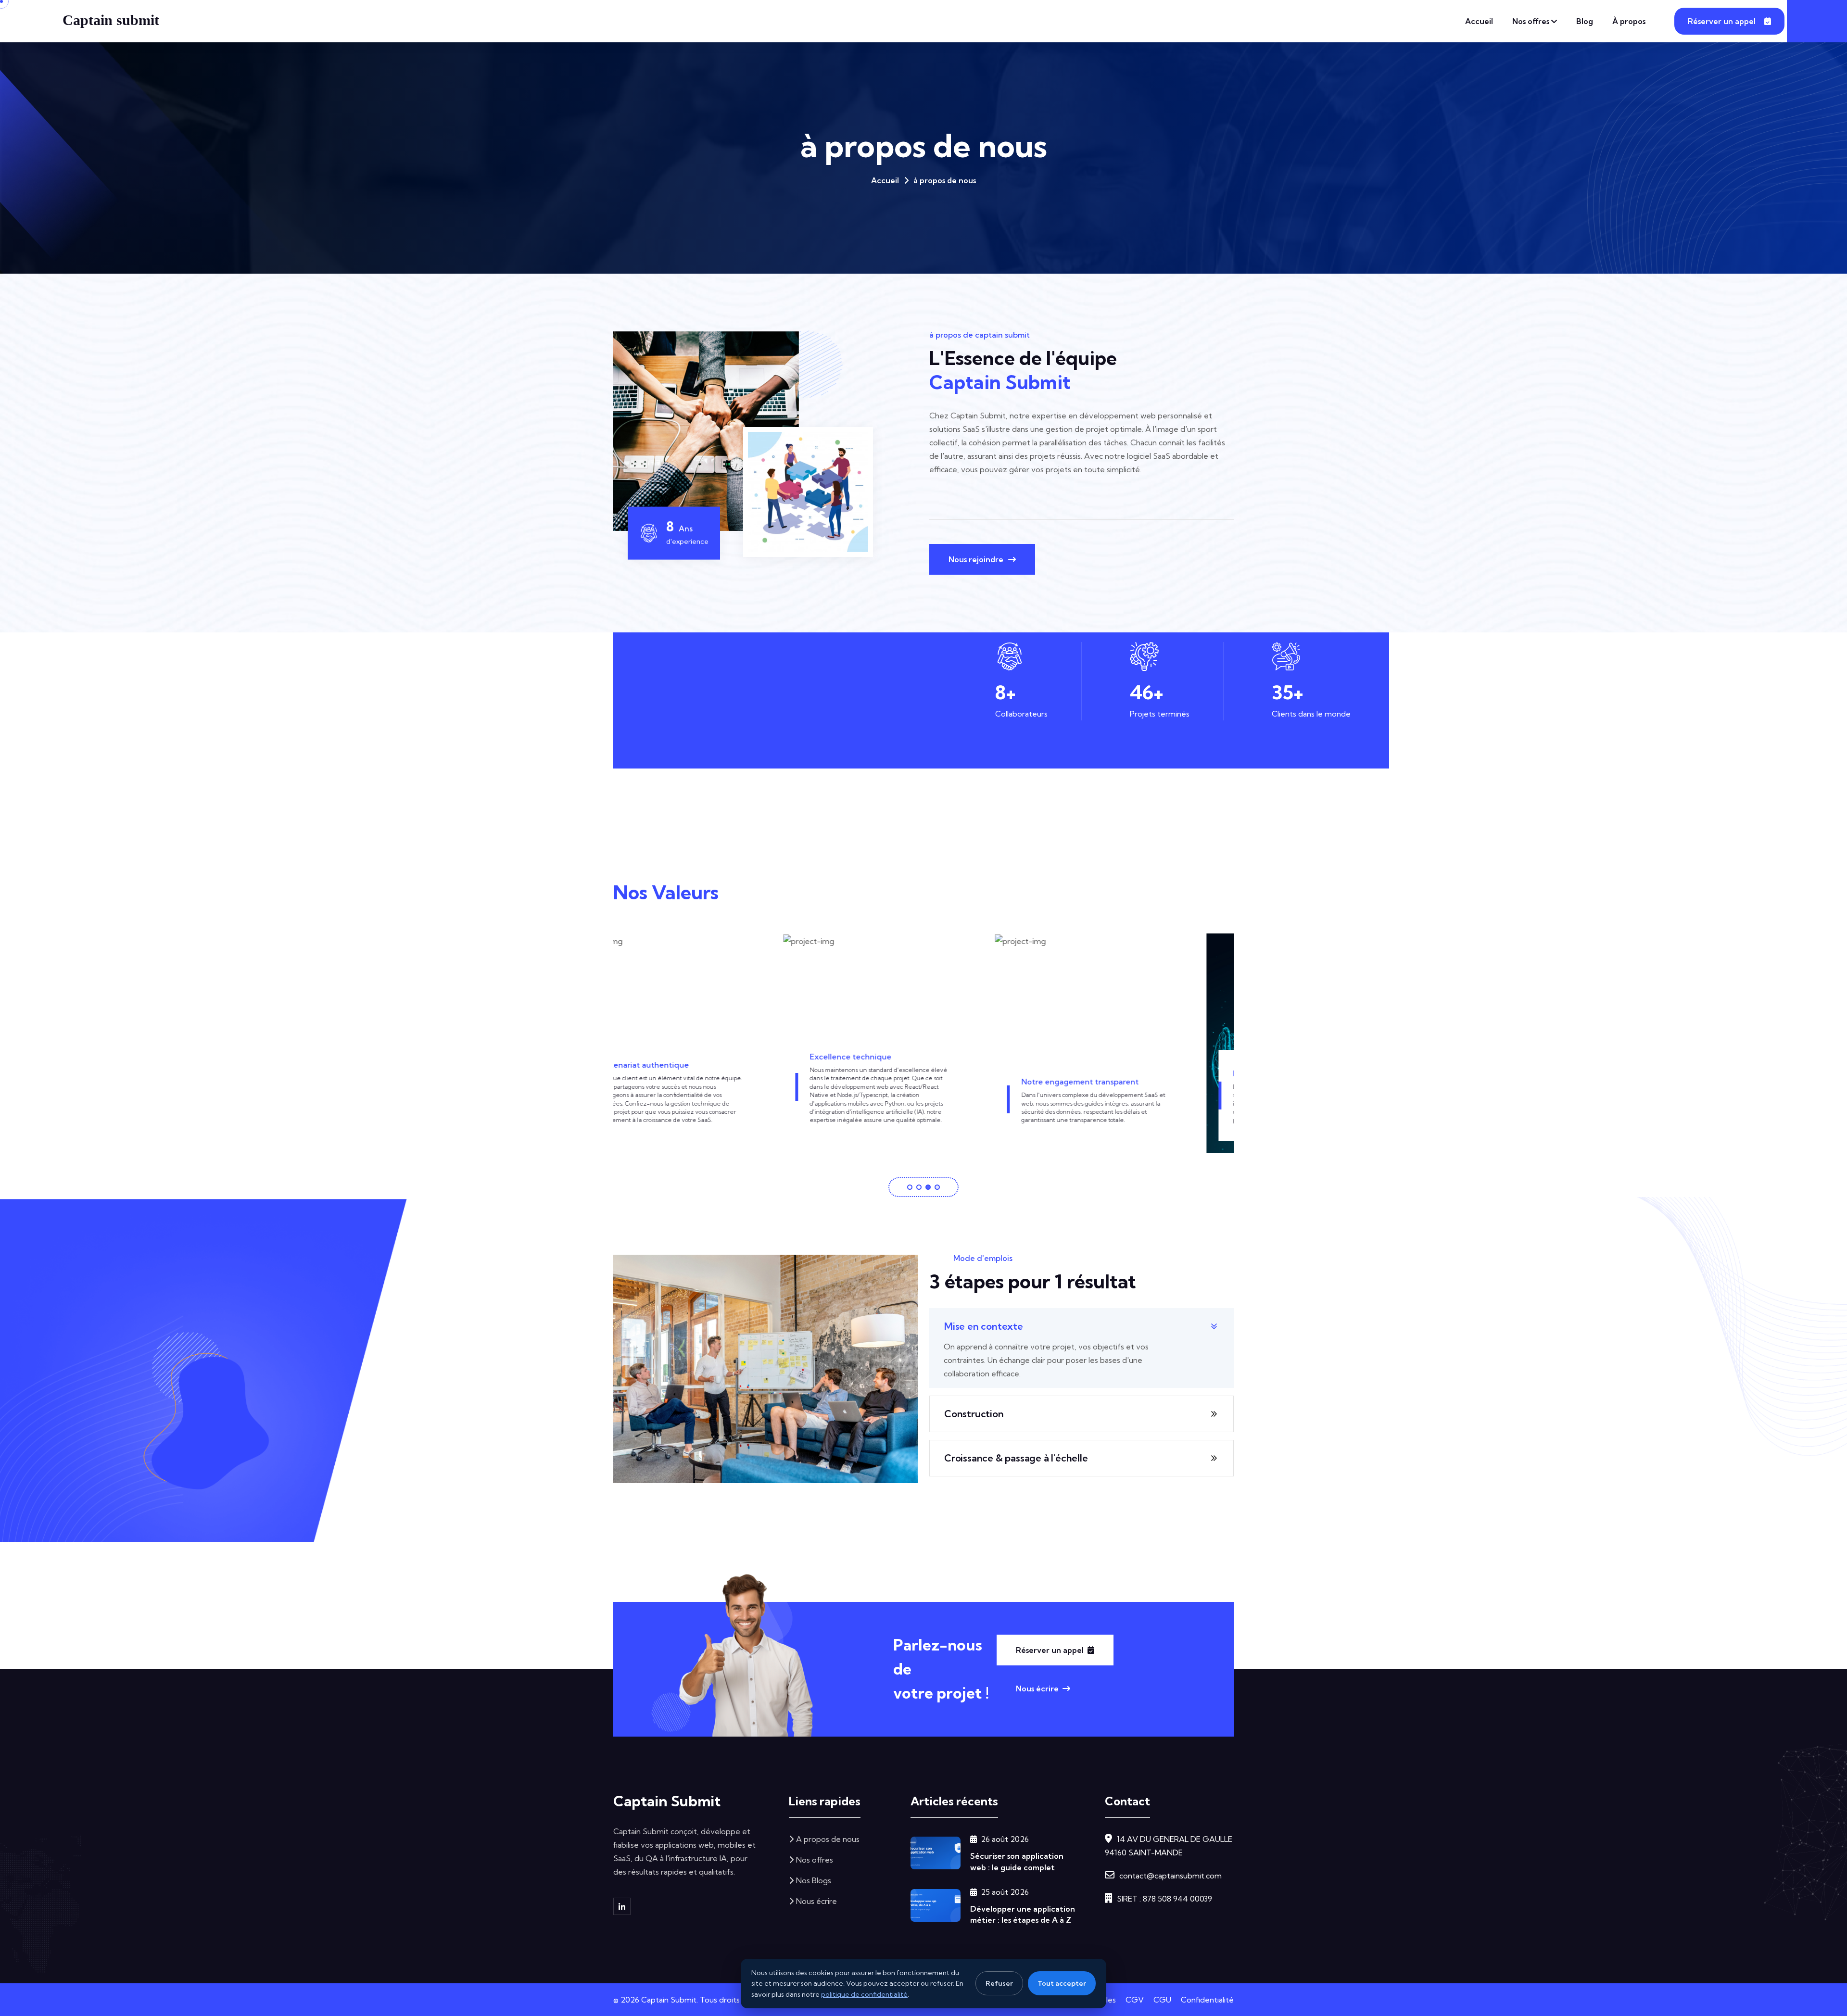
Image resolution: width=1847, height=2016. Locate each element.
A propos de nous (828, 1839)
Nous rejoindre (976, 559)
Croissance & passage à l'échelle (1016, 1458)
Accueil (1479, 21)
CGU (1162, 2000)
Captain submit (111, 20)
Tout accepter (1062, 1983)
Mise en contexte (984, 1326)
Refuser (999, 1983)
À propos (1629, 21)
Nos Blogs (814, 1880)
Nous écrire (1037, 1688)
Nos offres (1531, 21)
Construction (974, 1414)
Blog (1585, 21)
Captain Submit (667, 1801)
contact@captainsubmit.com (1170, 1876)
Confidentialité (1207, 2000)
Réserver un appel (1722, 21)
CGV (1135, 2000)
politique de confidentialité (864, 1994)
